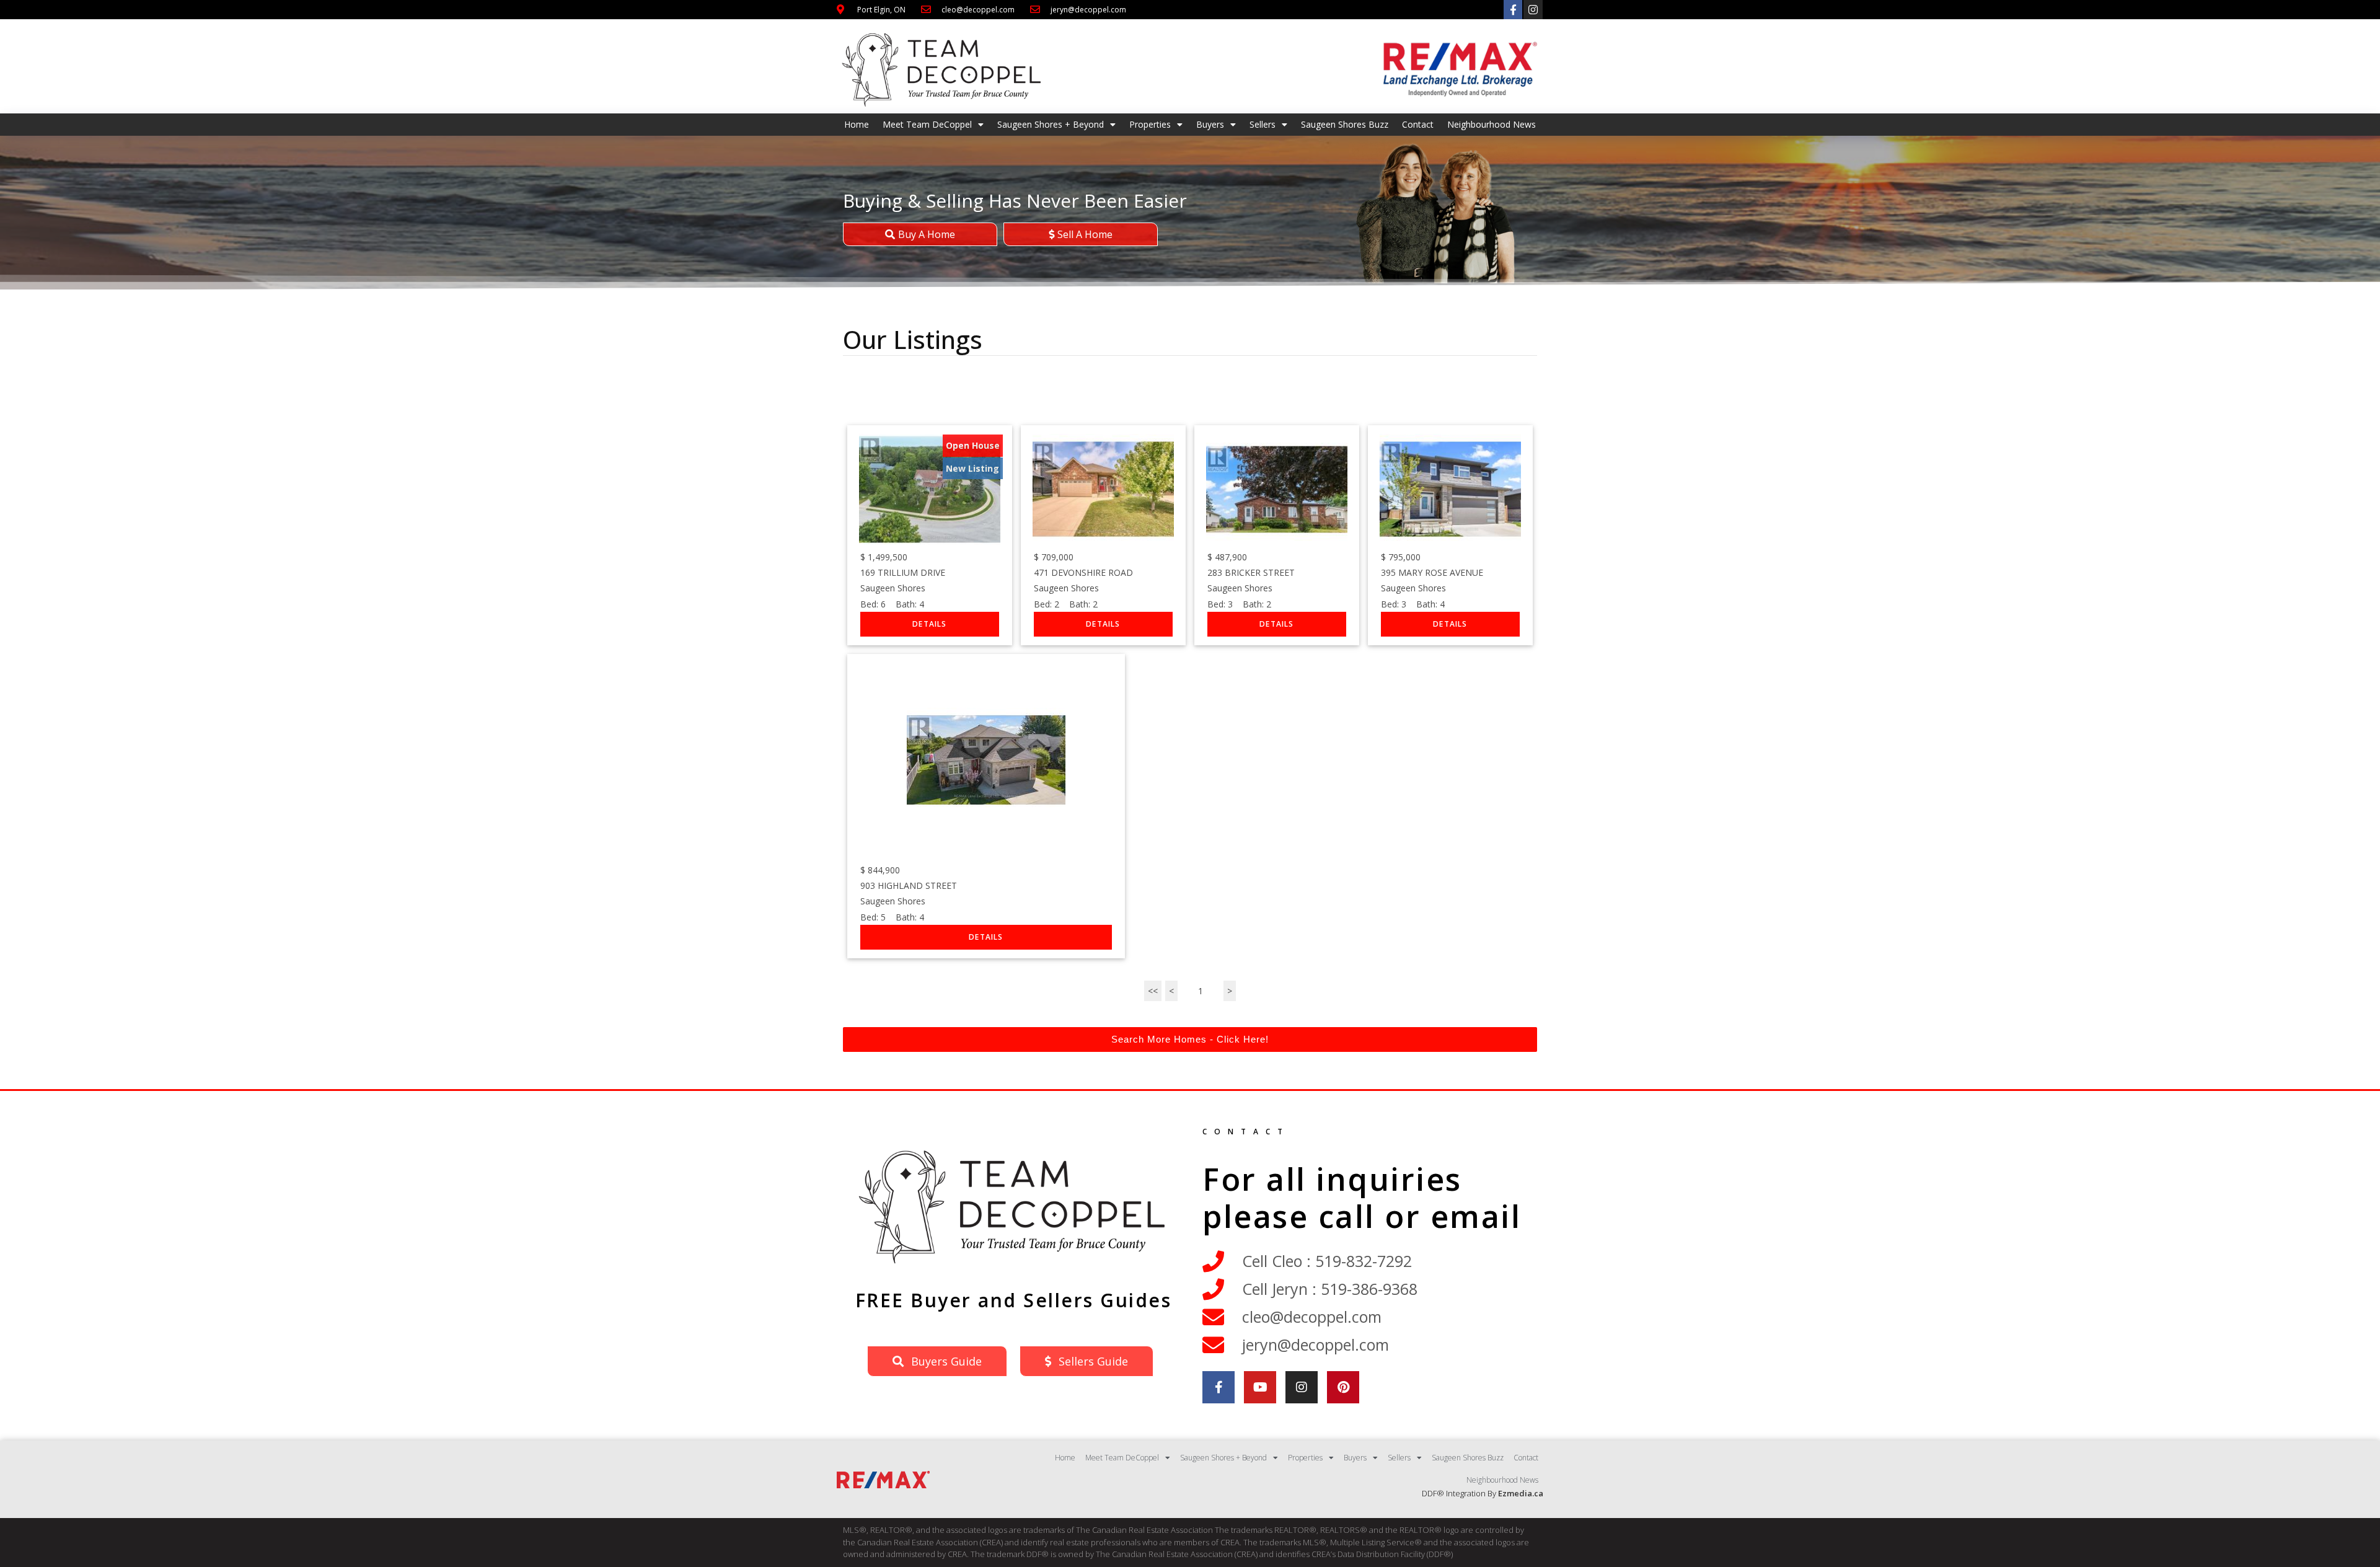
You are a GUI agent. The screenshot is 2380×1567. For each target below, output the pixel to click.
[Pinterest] (1343, 1387)
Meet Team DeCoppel (927, 124)
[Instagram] (1533, 10)
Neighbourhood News (1492, 124)
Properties (1150, 124)
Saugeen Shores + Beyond (1051, 124)
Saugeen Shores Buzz (1345, 124)
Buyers (1210, 124)
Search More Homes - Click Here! (1190, 1039)
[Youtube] (1260, 1387)
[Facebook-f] (1513, 10)
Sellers (1263, 124)
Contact (1418, 124)
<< (1153, 991)
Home (857, 124)
